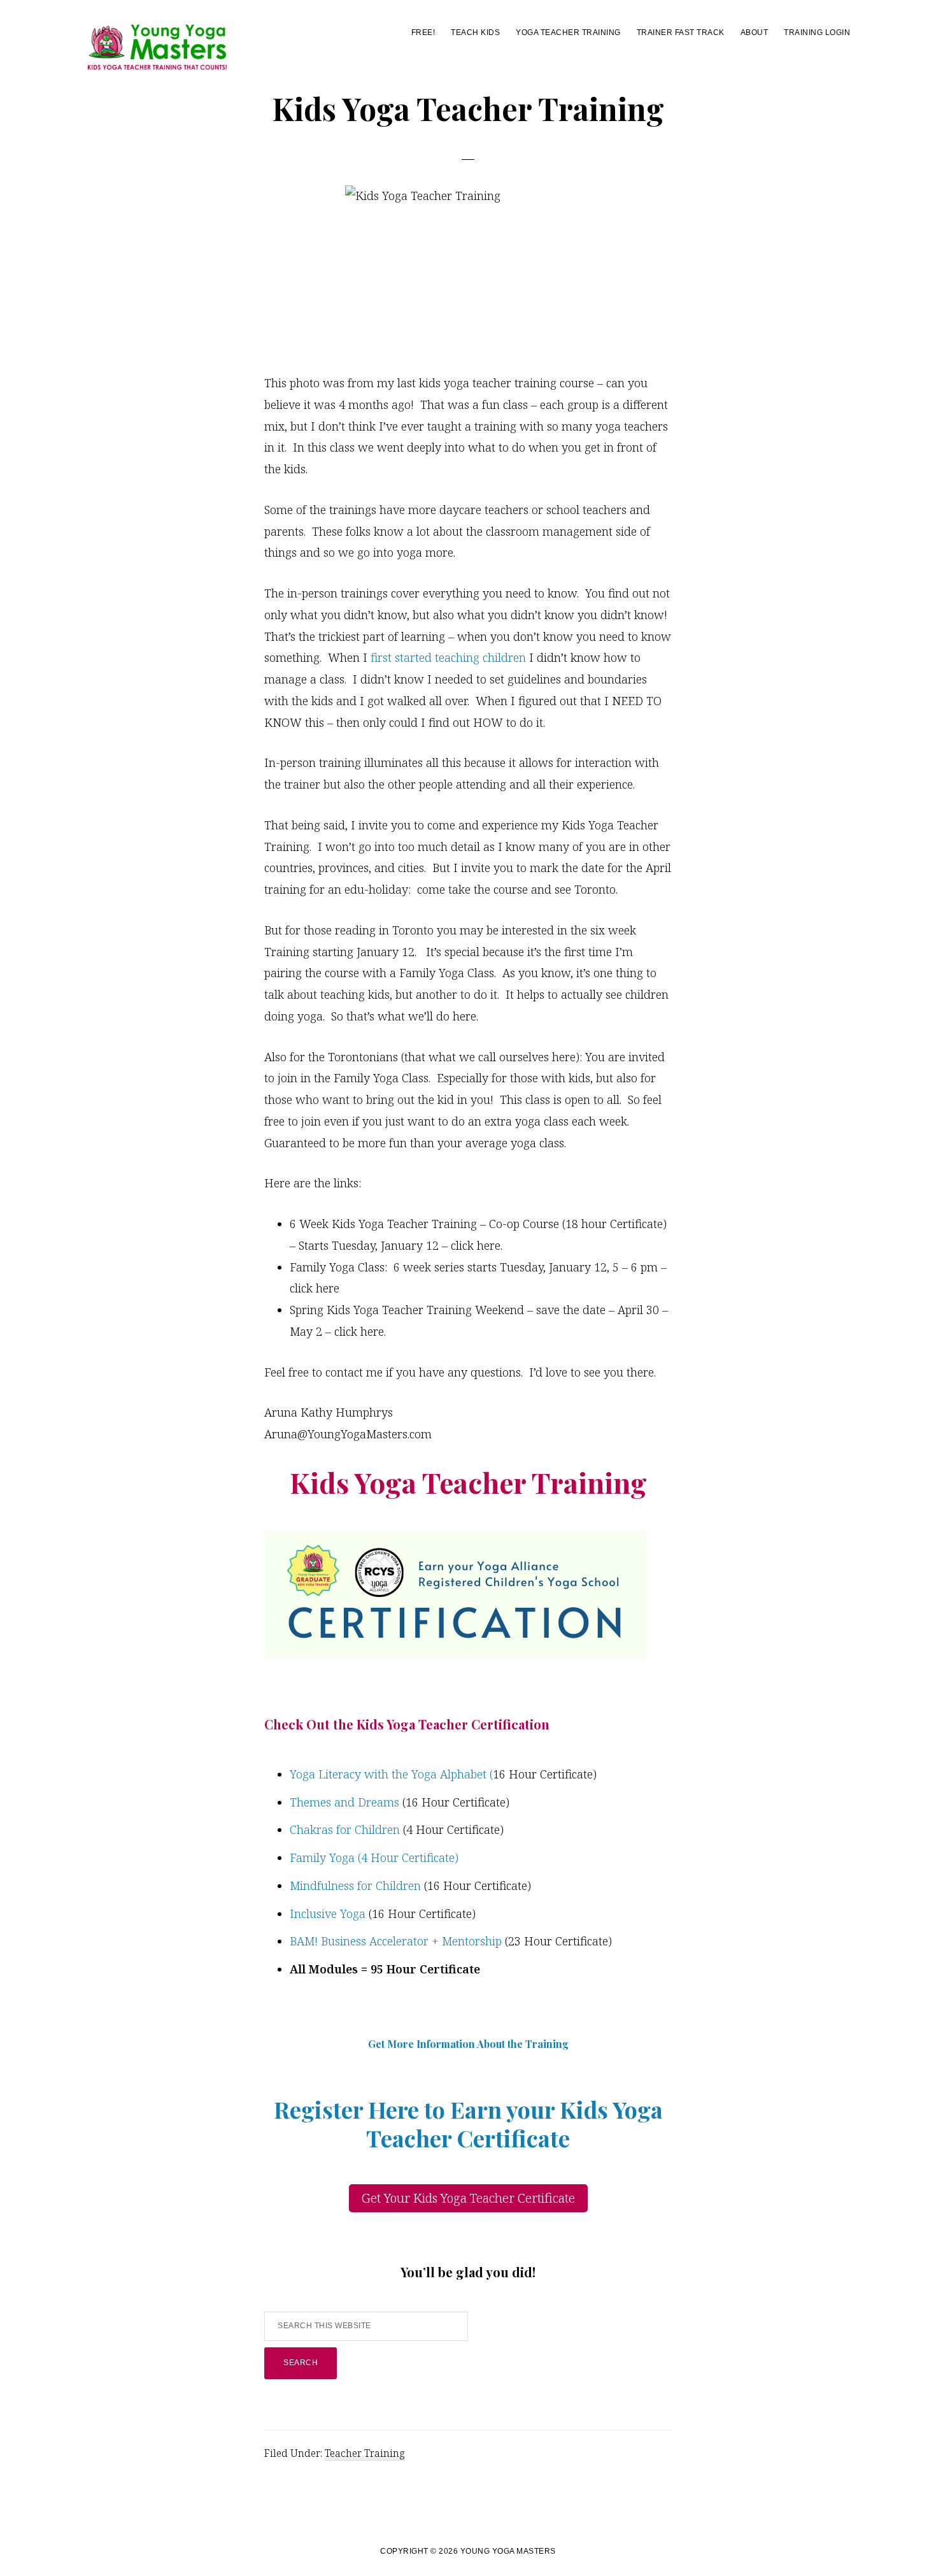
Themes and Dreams (344, 1802)
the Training (537, 2044)
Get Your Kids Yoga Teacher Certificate (468, 2198)
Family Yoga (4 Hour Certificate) (374, 1857)
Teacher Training (365, 2453)
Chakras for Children (345, 1829)
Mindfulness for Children (357, 1885)
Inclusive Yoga (328, 1914)
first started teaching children (450, 657)
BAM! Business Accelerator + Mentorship (396, 1941)
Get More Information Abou (435, 2044)
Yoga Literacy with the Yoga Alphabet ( (391, 1774)
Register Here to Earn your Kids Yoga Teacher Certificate (468, 2123)
